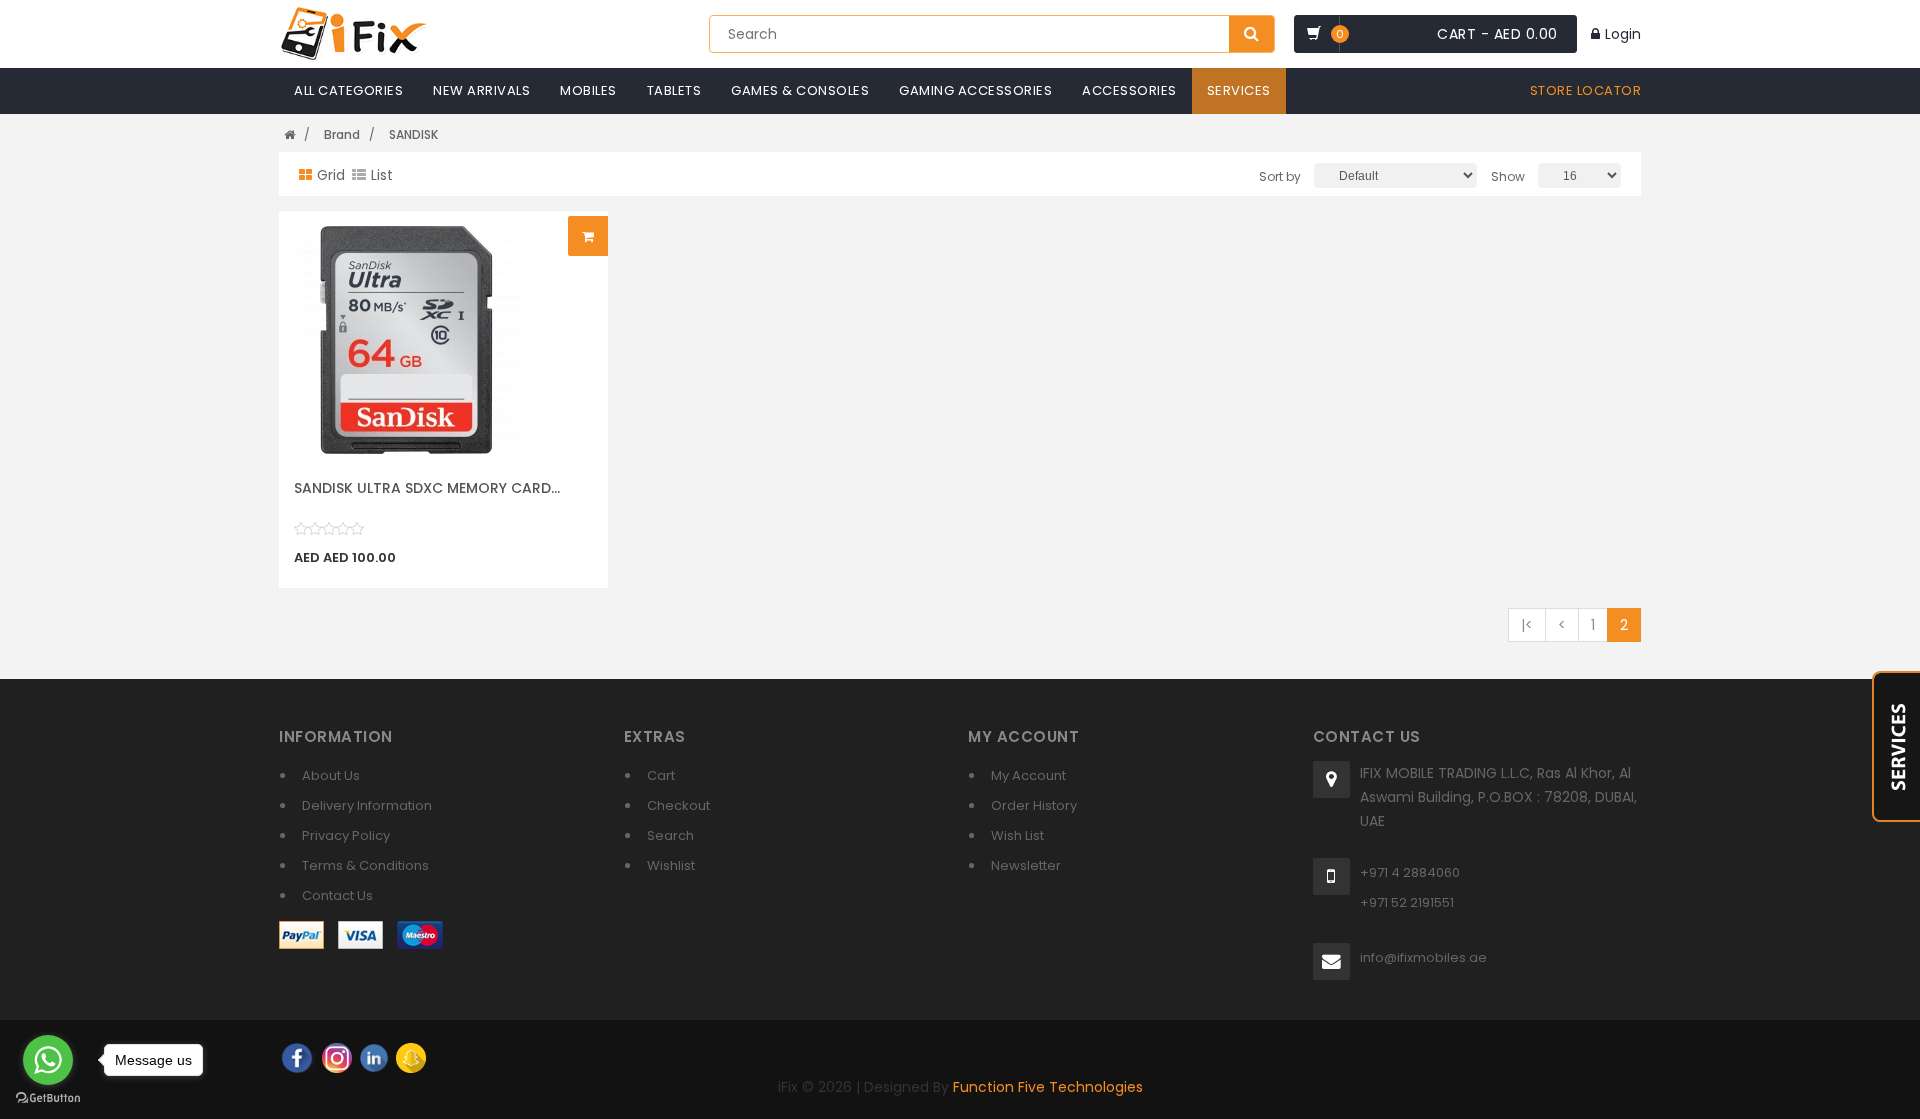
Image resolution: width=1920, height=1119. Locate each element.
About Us (331, 775)
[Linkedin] (374, 1057)
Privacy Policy (346, 835)
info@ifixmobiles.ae (1423, 957)
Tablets (674, 90)
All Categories (348, 90)
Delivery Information (367, 805)
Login (1623, 34)
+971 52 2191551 (1407, 902)
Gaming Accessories (975, 90)
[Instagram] (337, 1057)
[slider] (329, 529)
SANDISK (413, 134)
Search (670, 835)
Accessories (1129, 90)
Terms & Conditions (365, 865)
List (382, 175)
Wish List (1017, 835)
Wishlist (671, 865)
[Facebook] (297, 1057)
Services (1239, 90)
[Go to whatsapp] (48, 1060)
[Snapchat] (411, 1057)
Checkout (678, 805)
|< (1527, 625)
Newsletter (1026, 865)
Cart (661, 775)
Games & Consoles (800, 90)
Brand (342, 134)
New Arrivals (481, 90)
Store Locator (1586, 90)
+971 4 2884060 (1410, 872)
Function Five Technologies (1048, 1087)
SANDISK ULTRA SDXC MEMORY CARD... (427, 488)
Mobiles (588, 90)
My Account (1028, 775)
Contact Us (337, 895)
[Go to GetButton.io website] (48, 1098)
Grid (331, 175)
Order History (1034, 805)
